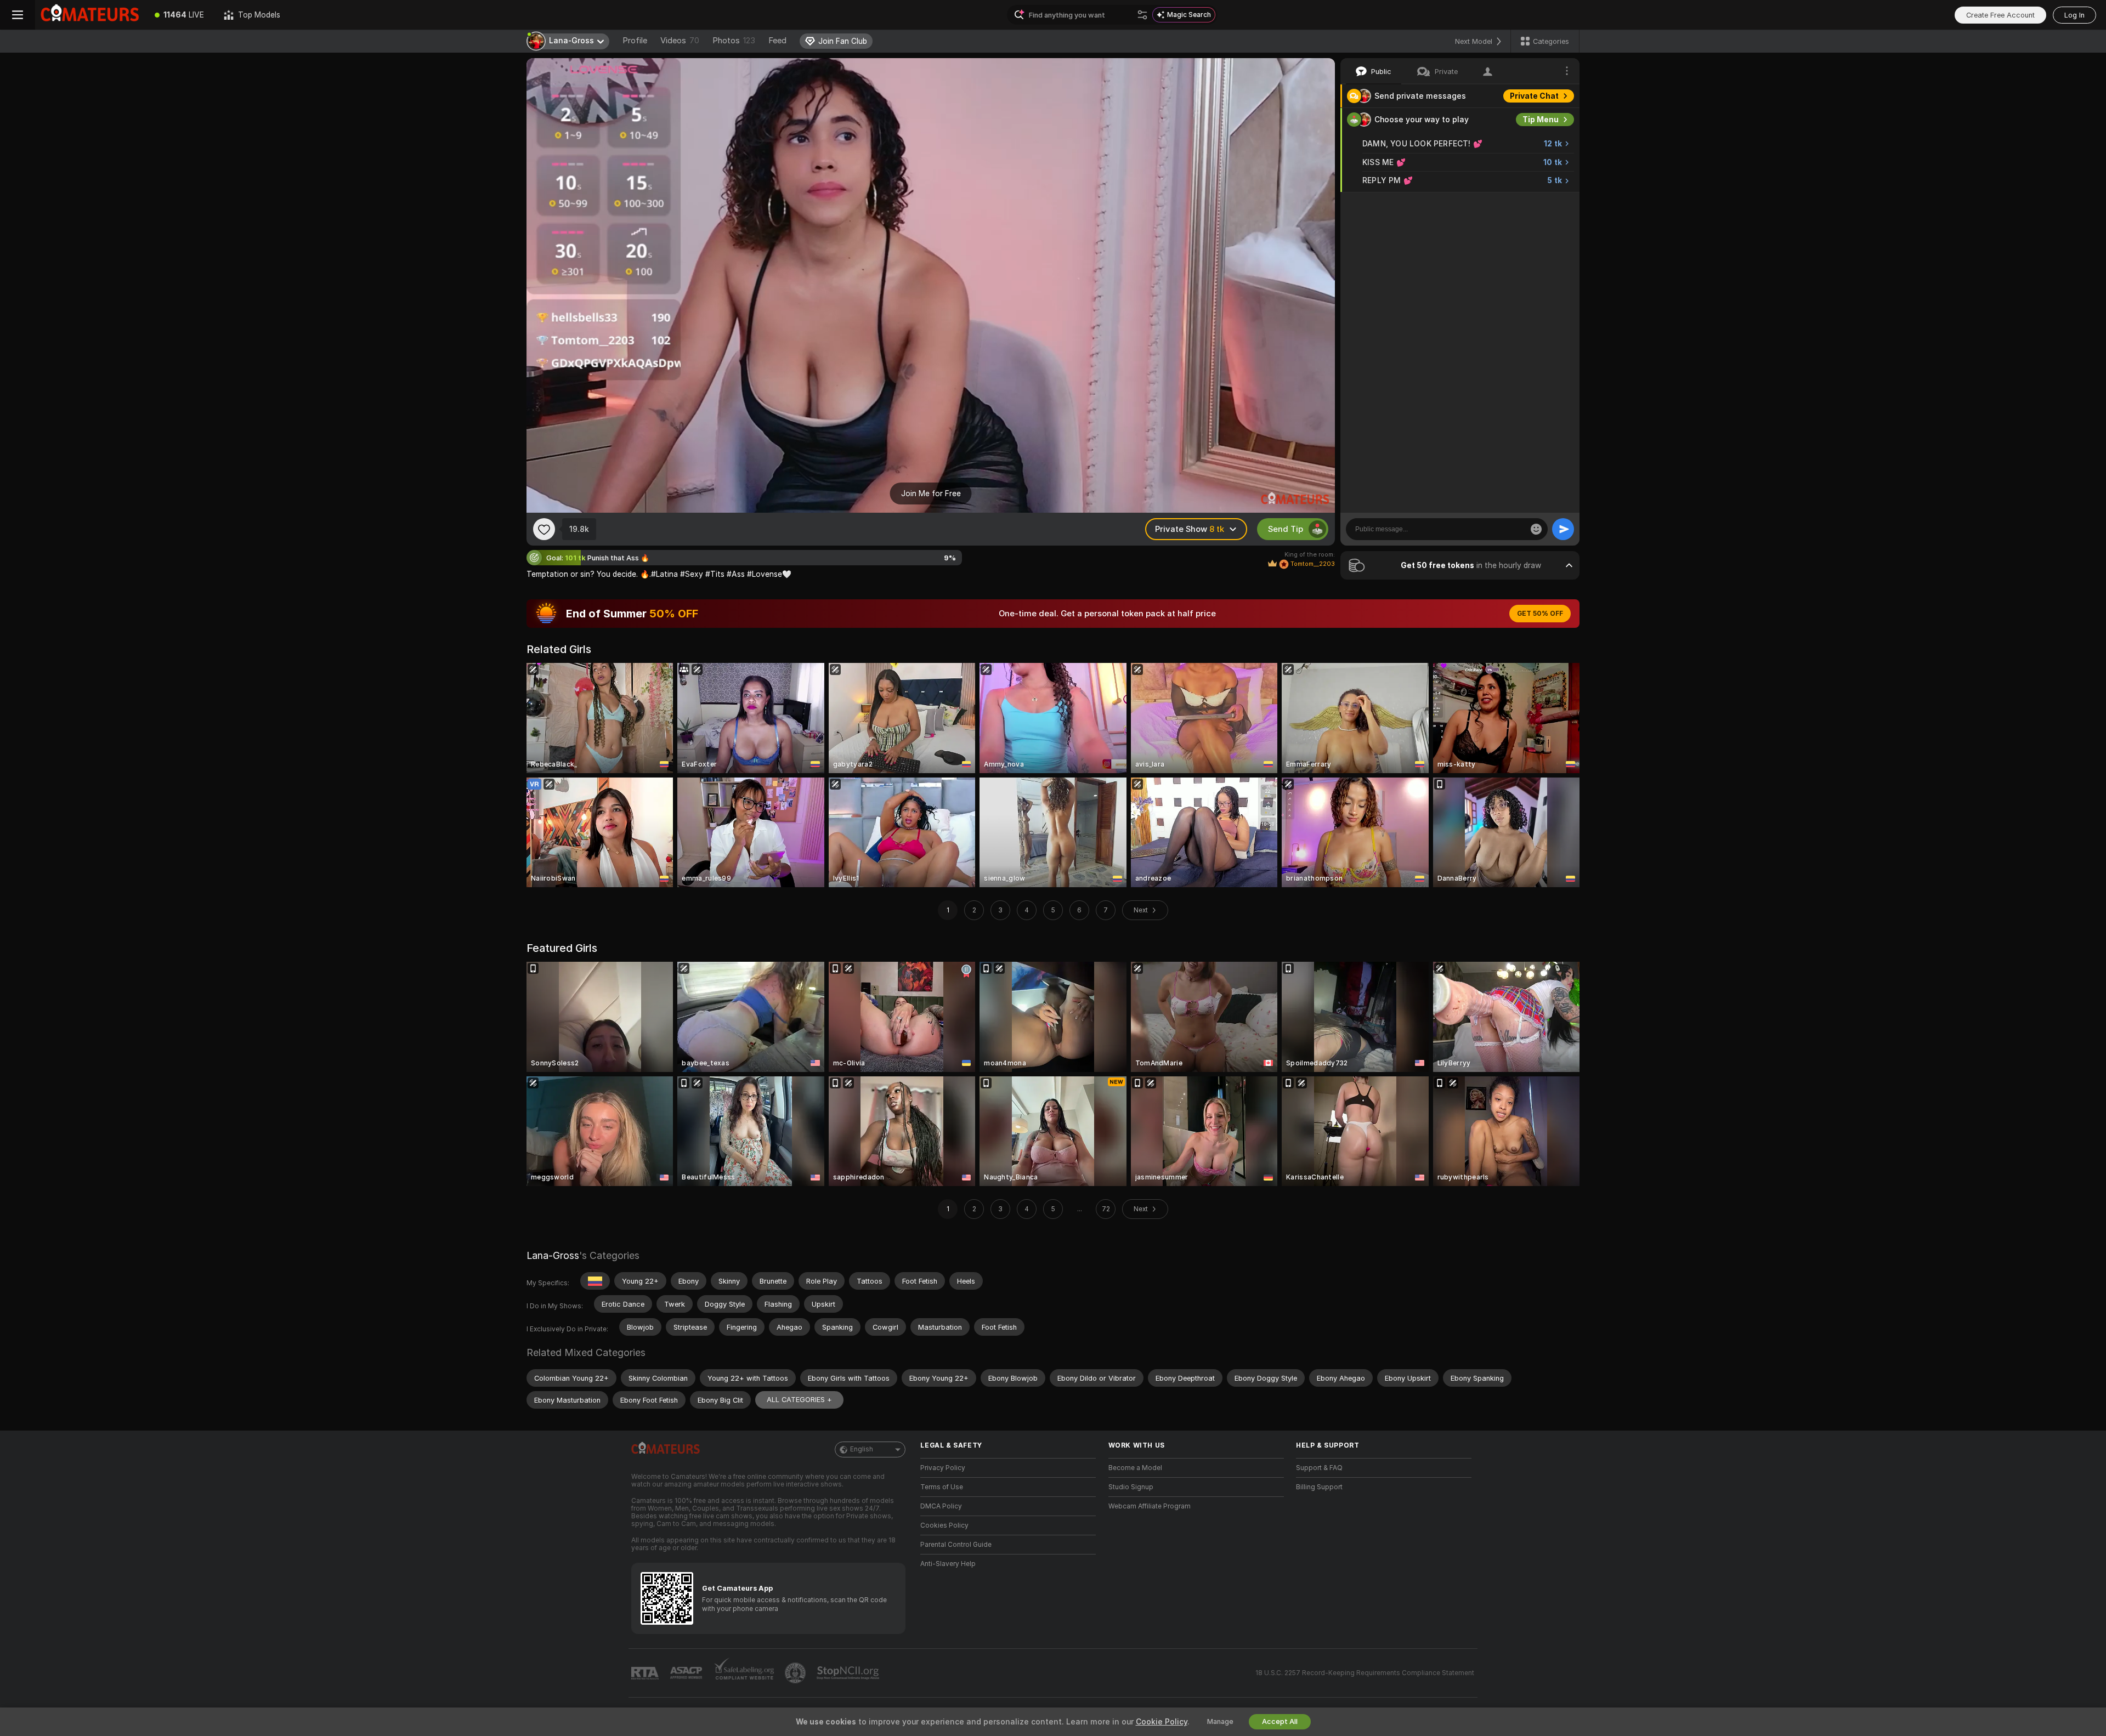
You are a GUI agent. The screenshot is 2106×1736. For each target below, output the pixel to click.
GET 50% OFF (1540, 614)
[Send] (1563, 529)
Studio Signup (1131, 1487)
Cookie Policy (1162, 1722)
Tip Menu (1541, 120)
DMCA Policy (941, 1506)
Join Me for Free (931, 493)
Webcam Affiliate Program (1150, 1506)
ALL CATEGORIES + (799, 1400)
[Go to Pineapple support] (796, 1673)
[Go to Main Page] (90, 15)
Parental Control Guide (956, 1545)
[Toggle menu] (18, 15)
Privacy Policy (943, 1468)
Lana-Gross (553, 1255)
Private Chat (1534, 96)
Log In (2074, 15)
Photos (734, 41)
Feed (777, 41)
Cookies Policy (944, 1525)
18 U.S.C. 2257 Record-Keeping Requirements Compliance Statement (1365, 1673)
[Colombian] (595, 1281)
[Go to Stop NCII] (849, 1673)
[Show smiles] (1536, 529)
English (862, 1449)
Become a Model (1135, 1468)
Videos (680, 41)
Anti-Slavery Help (948, 1564)
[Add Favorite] (544, 529)
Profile (635, 41)
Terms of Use (942, 1487)
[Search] (1142, 15)
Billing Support (1319, 1487)
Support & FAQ (1319, 1468)
